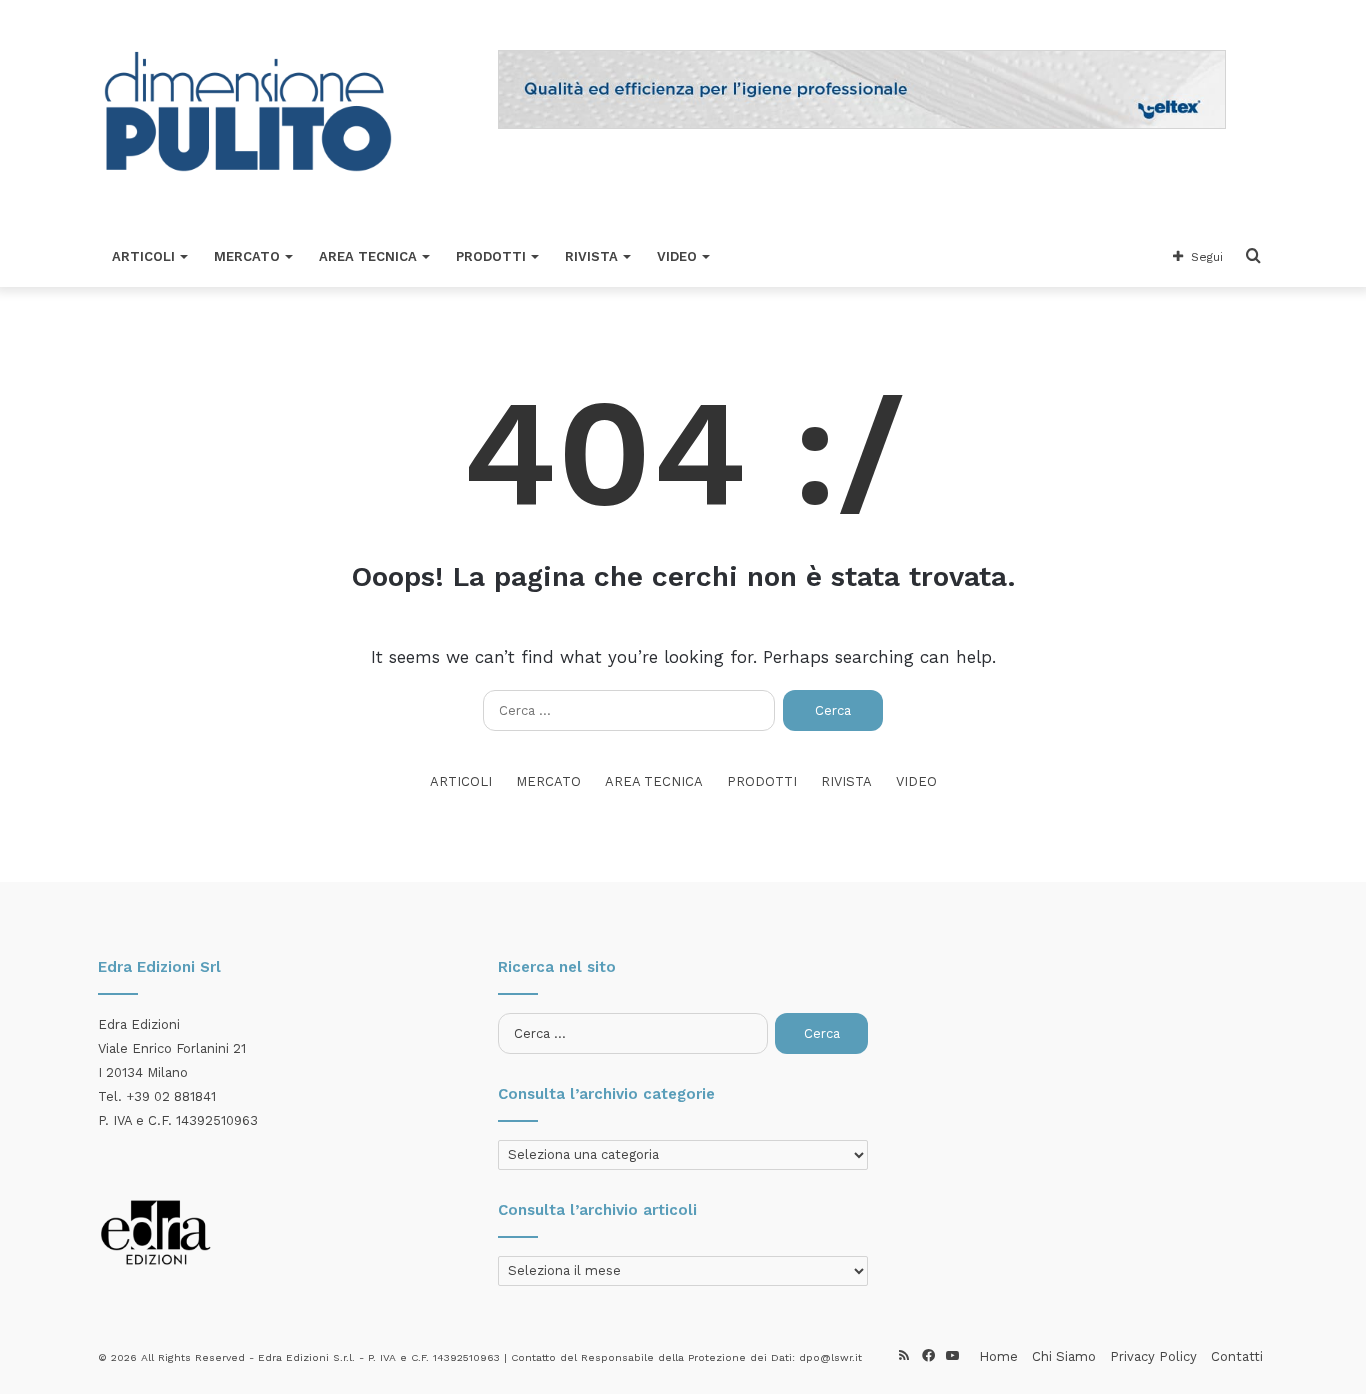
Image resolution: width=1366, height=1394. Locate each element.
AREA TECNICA (368, 256)
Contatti (1237, 1356)
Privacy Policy (1153, 1356)
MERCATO (247, 256)
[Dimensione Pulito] (248, 113)
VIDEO (677, 256)
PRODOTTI (491, 256)
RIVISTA (591, 256)
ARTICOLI (143, 256)
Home (998, 1356)
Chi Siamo (1064, 1356)
